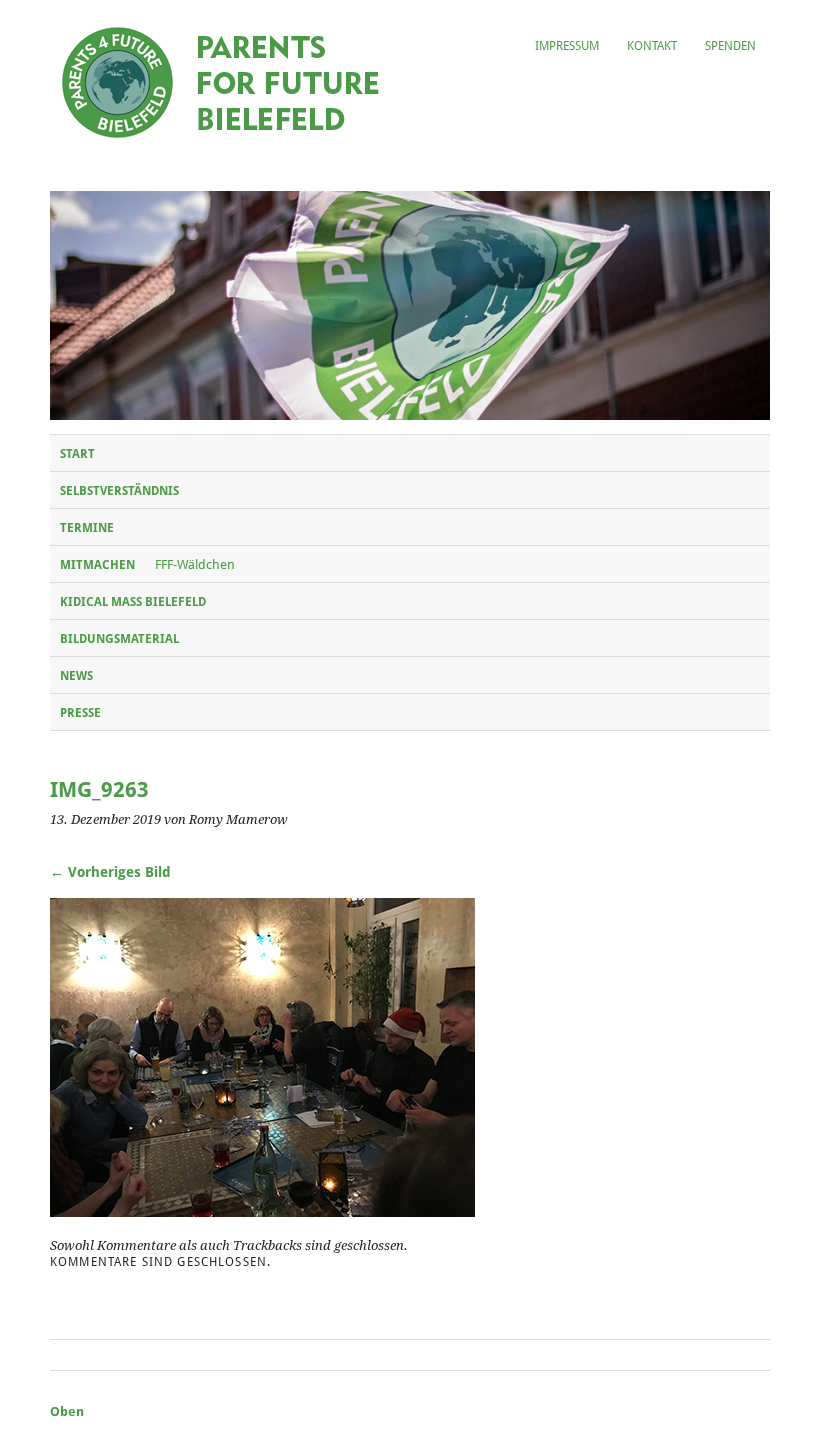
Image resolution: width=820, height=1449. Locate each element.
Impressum (567, 46)
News (76, 676)
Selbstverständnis (119, 491)
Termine (87, 528)
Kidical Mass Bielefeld (133, 602)
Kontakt (652, 46)
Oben (67, 1411)
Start (77, 454)
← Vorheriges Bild (110, 872)
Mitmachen (97, 565)
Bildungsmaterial (119, 639)
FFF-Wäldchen (195, 564)
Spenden (730, 46)
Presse (80, 713)
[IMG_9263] (262, 1211)
